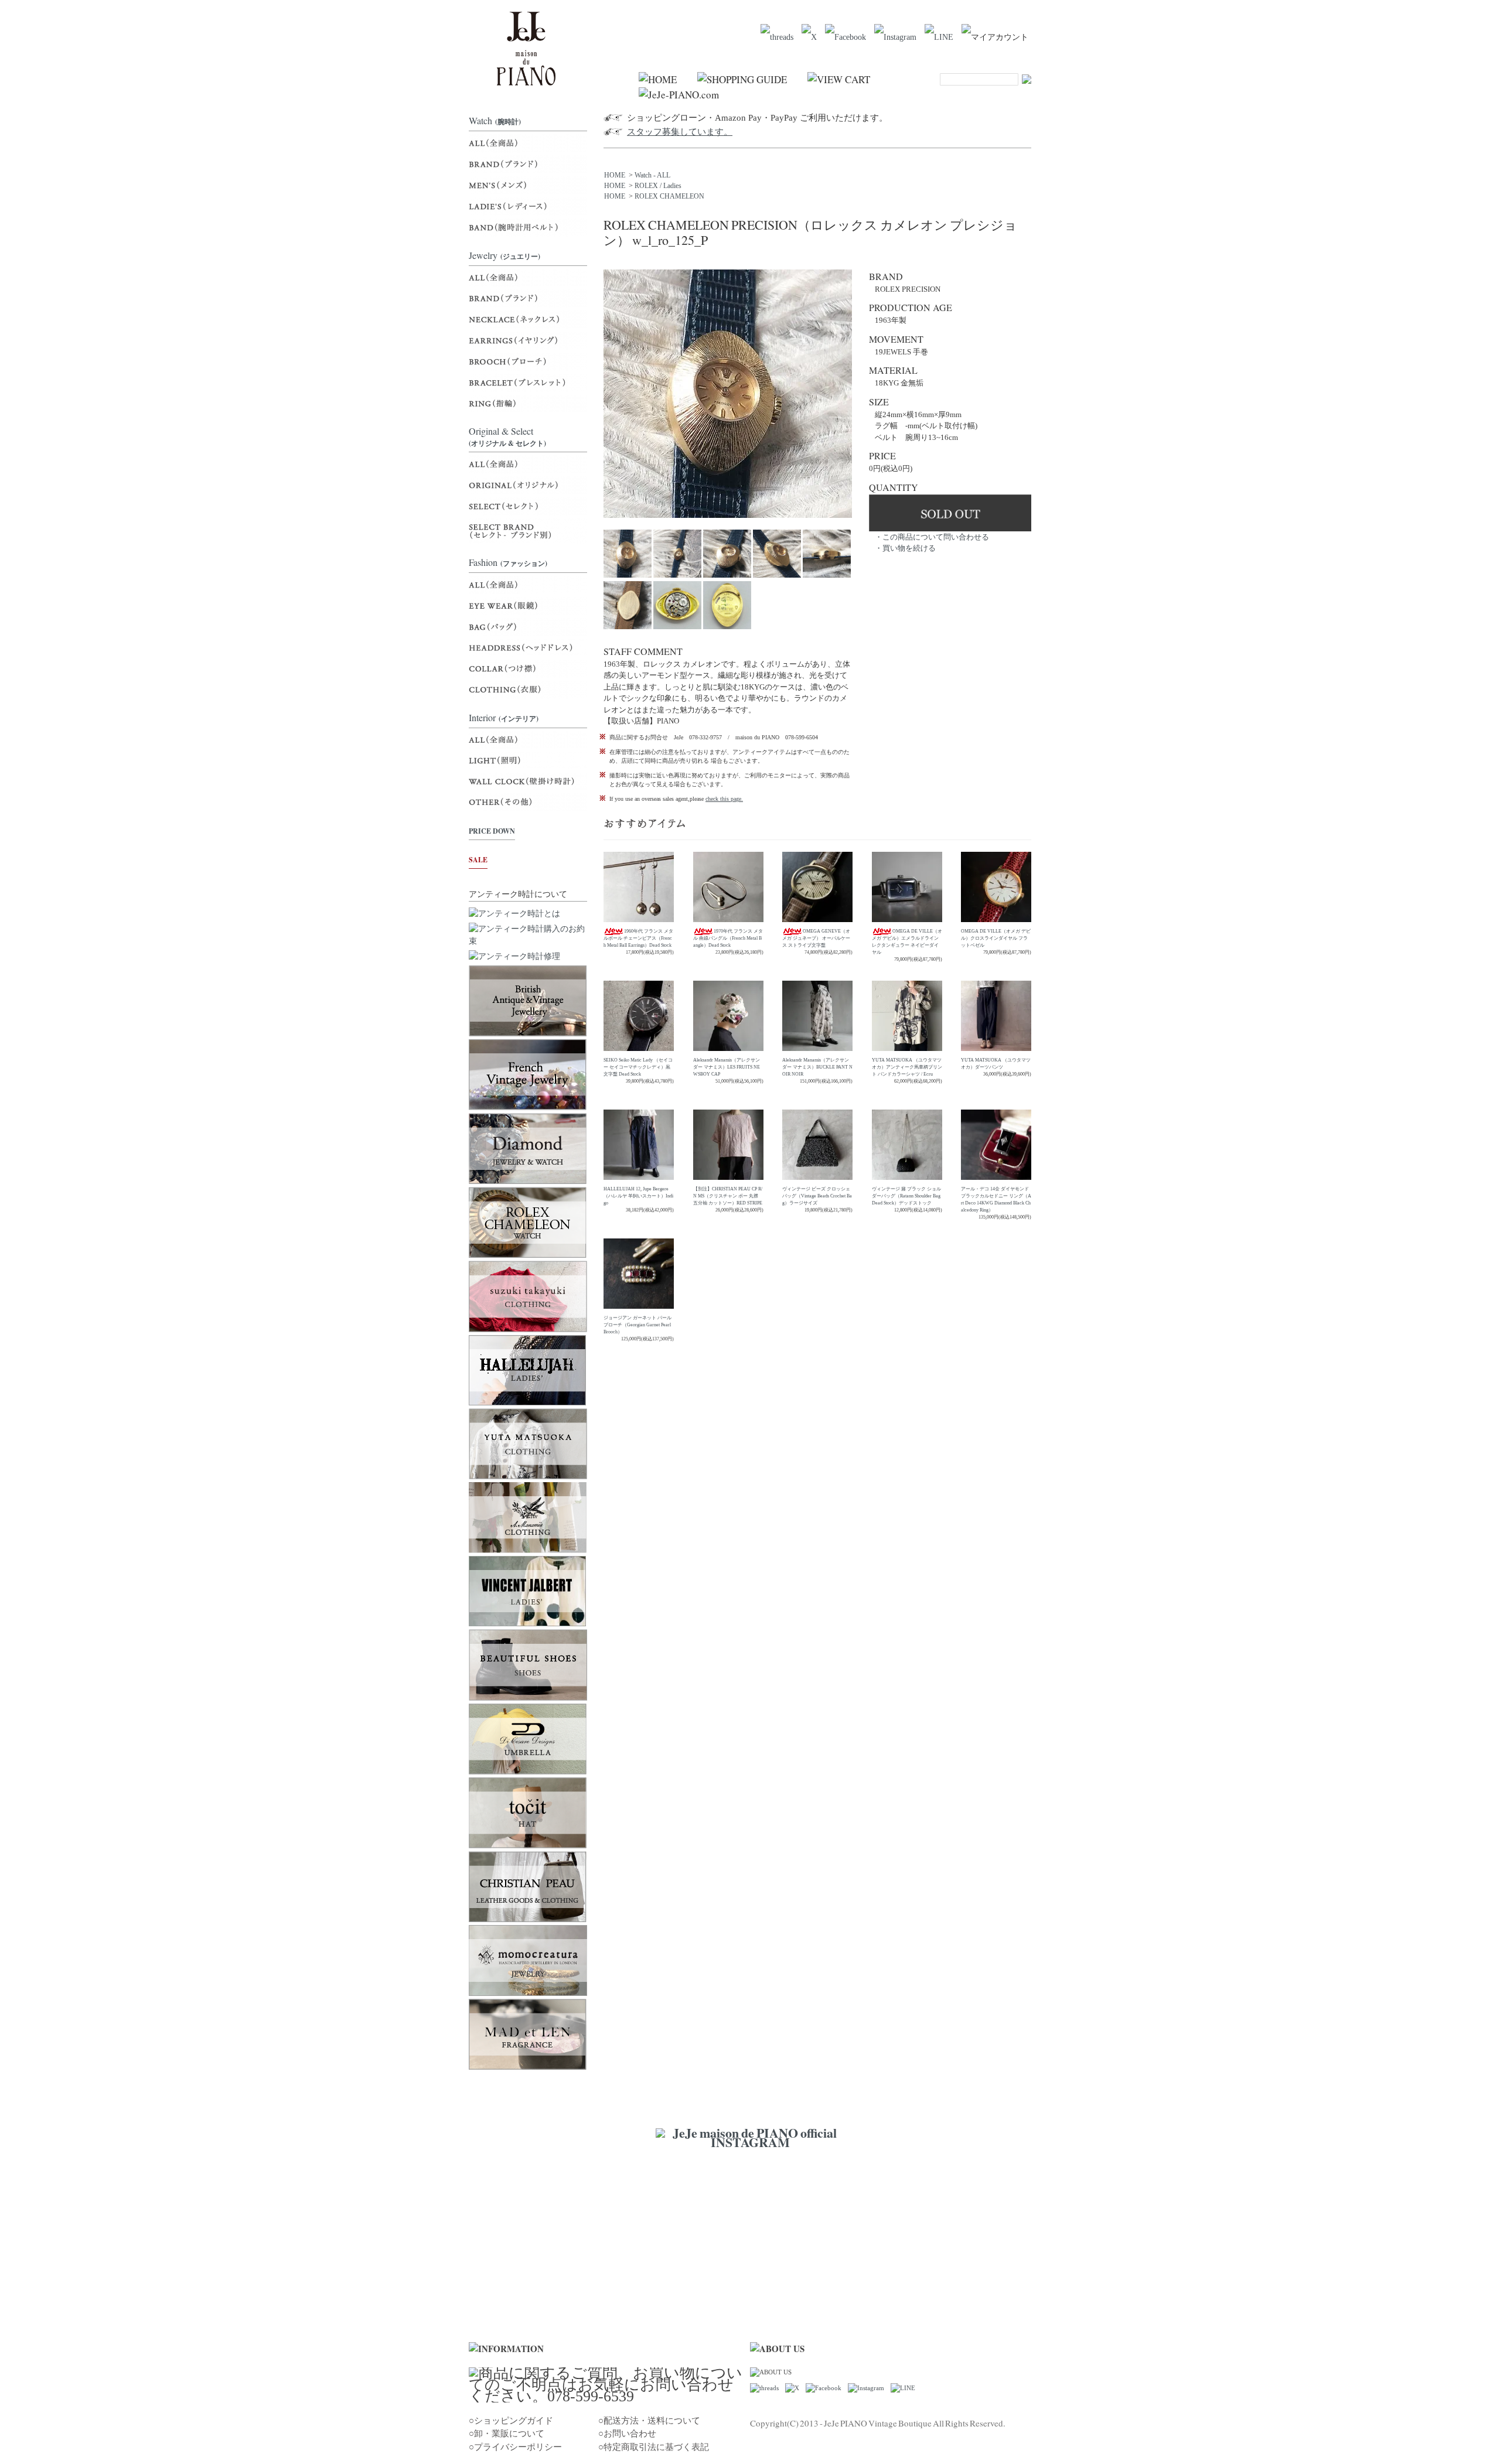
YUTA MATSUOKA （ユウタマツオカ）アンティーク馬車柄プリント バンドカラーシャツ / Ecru (907, 1067)
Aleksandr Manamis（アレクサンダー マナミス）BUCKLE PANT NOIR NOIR (817, 1067)
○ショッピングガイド (511, 2421)
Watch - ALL (652, 175)
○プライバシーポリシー (515, 2447)
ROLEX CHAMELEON (669, 196)
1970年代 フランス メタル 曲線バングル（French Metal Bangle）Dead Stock (728, 938)
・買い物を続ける (905, 548)
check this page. (724, 799)
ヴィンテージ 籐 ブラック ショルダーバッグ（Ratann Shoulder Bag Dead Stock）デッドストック (906, 1196)
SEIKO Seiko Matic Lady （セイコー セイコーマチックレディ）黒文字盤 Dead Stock (638, 1067)
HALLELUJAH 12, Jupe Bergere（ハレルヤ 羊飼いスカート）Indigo (638, 1196)
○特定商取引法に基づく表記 (654, 2447)
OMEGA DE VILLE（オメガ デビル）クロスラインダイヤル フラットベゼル (996, 938)
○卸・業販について (507, 2434)
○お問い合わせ (627, 2434)
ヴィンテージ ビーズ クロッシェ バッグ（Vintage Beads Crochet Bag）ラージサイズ (817, 1196)
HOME (615, 175)
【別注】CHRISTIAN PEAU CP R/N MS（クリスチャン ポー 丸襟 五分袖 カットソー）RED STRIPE (728, 1196)
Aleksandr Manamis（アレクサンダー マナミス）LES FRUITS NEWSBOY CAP (727, 1067)
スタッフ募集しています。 (680, 132)
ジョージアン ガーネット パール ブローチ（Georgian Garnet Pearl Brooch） (637, 1325)
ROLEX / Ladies (658, 186)
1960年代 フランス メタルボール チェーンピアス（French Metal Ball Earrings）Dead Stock (638, 938)
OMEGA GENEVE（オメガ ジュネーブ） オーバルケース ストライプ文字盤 (816, 938)
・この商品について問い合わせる (932, 537)
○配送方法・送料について (649, 2421)
